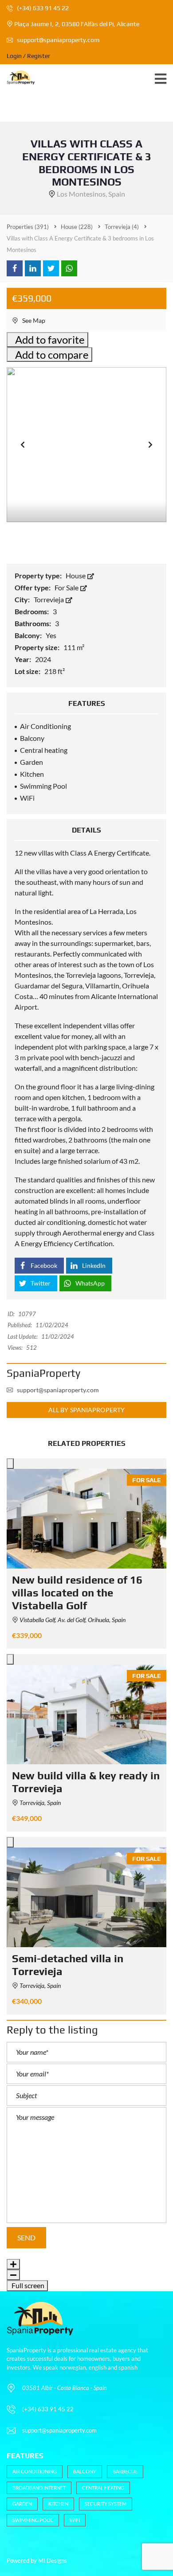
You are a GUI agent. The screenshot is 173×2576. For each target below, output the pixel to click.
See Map (33, 320)
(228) (77, 227)
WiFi (75, 2520)
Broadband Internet (39, 2488)
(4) (122, 227)
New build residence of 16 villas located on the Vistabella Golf (77, 1593)
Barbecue (125, 2471)
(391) (28, 227)
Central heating (103, 2488)
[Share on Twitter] (51, 268)
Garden (22, 2504)
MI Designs (53, 2561)
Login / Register (28, 56)
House (76, 575)
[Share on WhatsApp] (69, 268)
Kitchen (58, 2504)
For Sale (67, 587)
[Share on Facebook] (15, 268)
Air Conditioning (35, 2471)
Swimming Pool (33, 2520)
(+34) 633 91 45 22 (42, 8)
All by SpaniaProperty (86, 1410)
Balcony (85, 2471)
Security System (106, 2504)
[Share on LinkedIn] (33, 268)
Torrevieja (49, 599)
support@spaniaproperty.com (58, 40)
